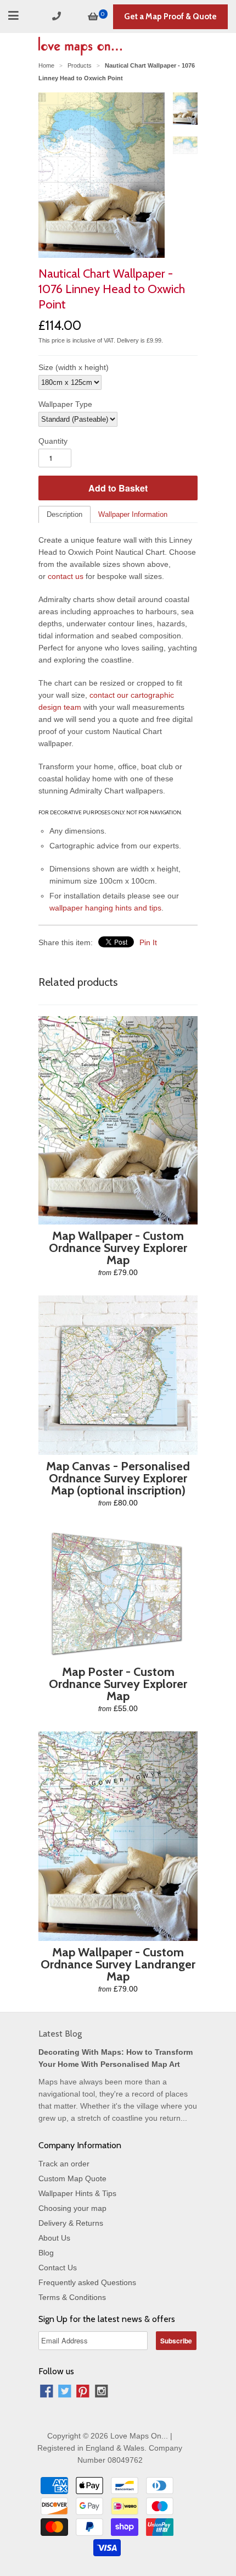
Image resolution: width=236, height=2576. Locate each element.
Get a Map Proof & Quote (170, 16)
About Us (54, 2238)
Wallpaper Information (133, 514)
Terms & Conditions (72, 2297)
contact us (66, 576)
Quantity (53, 441)
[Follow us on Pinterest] (83, 2393)
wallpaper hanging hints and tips (105, 908)
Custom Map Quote (72, 2178)
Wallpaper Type (65, 404)
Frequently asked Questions (87, 2282)
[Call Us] (58, 16)
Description (64, 514)
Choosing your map (72, 2208)
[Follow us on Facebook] (47, 2393)
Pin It (148, 942)
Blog (46, 2253)
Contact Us (58, 2268)
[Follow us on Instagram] (102, 2393)
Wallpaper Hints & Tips (77, 2193)
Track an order (64, 2164)
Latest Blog (60, 2034)
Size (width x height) (74, 367)
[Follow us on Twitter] (65, 2393)
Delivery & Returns (71, 2223)
